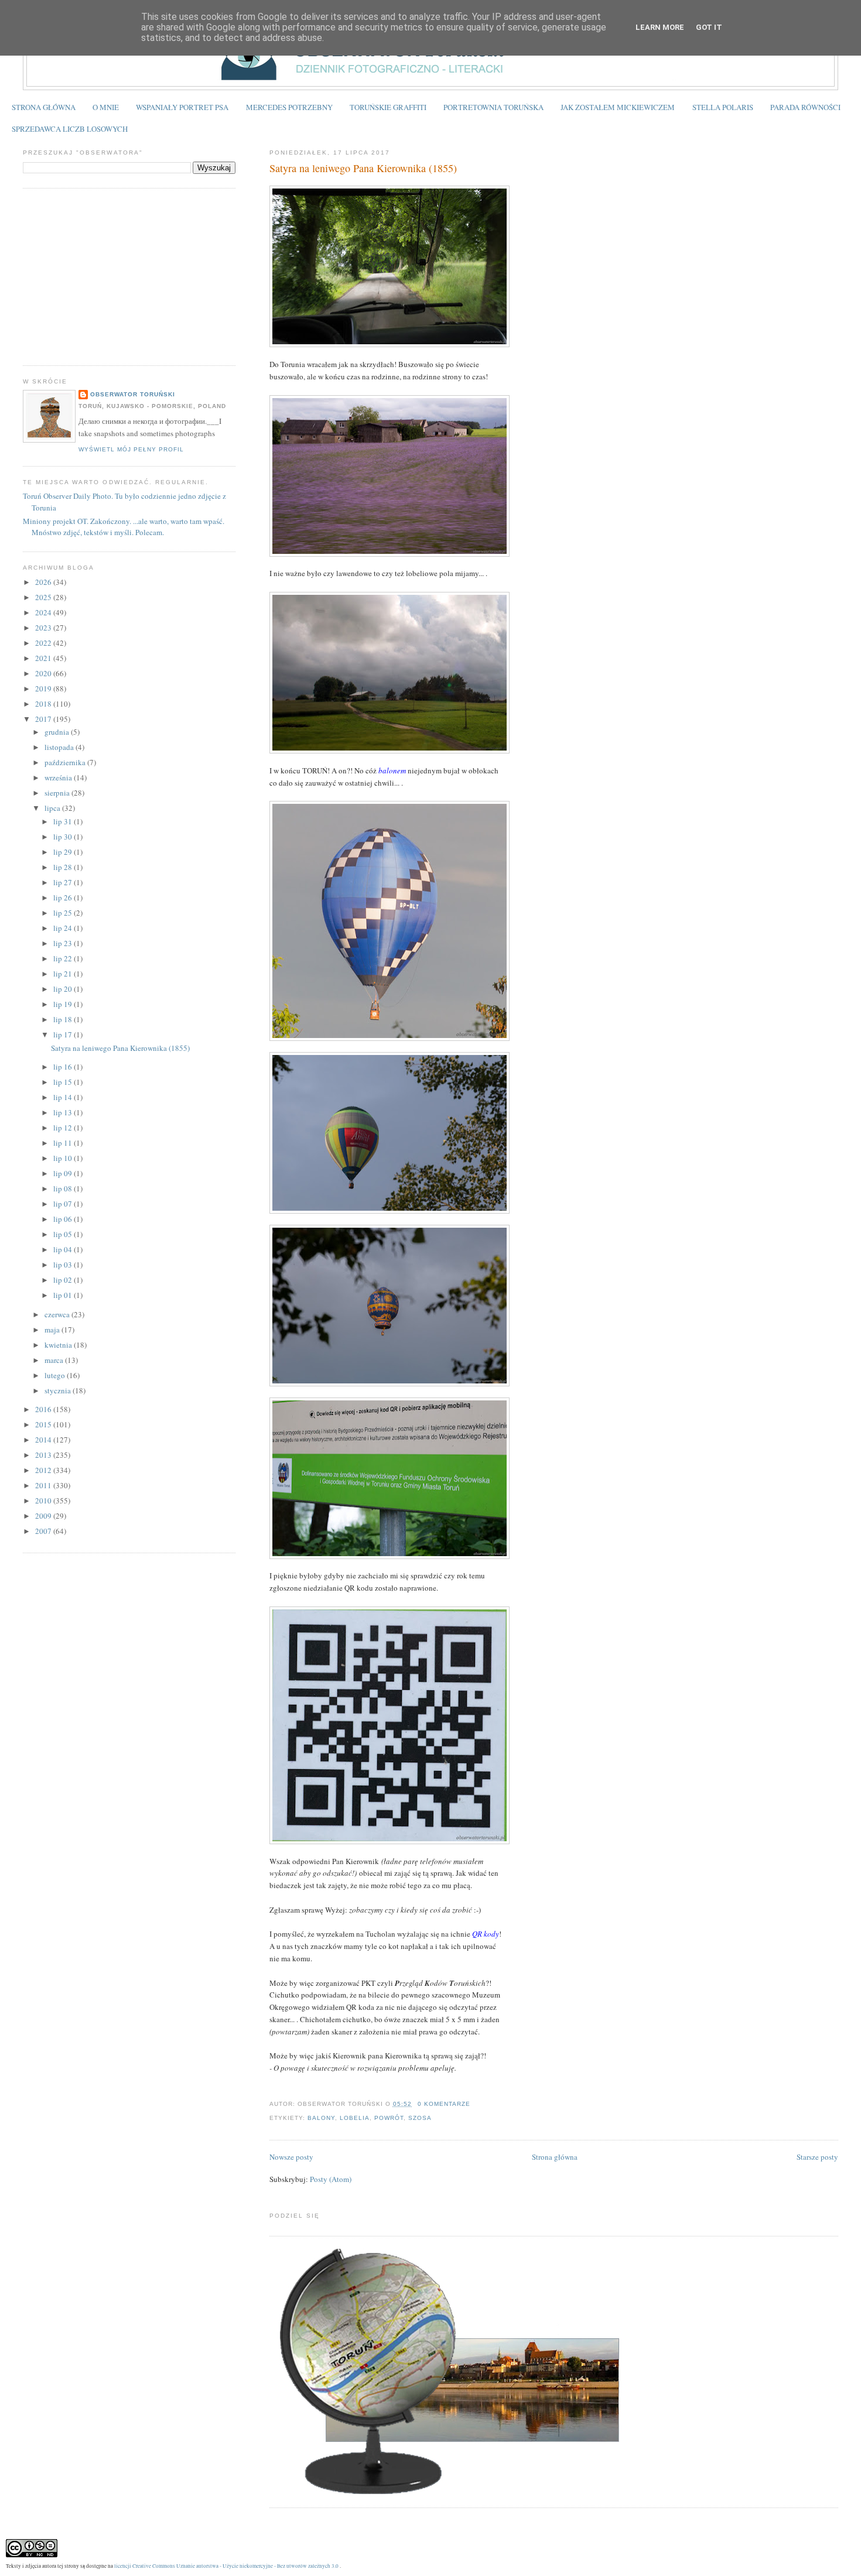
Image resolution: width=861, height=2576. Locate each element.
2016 (44, 1409)
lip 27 (64, 882)
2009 (44, 1516)
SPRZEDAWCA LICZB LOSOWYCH (70, 129)
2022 (44, 643)
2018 (44, 704)
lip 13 (64, 1112)
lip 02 (64, 1280)
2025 (44, 597)
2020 (44, 673)
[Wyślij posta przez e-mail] (474, 2104)
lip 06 (64, 1219)
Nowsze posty (291, 2157)
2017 (44, 719)
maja (53, 1330)
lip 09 (64, 1173)
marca (55, 1360)
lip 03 (64, 1265)
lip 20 (64, 989)
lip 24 (64, 928)
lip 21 (64, 974)
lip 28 (64, 867)
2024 (44, 612)
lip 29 (64, 852)
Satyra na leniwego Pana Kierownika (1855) (363, 168)
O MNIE (106, 107)
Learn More (660, 27)
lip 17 (64, 1034)
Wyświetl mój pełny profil (131, 449)
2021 (44, 658)
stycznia (59, 1390)
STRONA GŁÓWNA (44, 107)
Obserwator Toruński (133, 394)
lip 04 (64, 1249)
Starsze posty (817, 2157)
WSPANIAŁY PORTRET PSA (182, 107)
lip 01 (64, 1295)
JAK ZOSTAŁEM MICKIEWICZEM (618, 107)
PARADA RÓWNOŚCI (805, 107)
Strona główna (555, 2157)
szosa (420, 2118)
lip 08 (64, 1188)
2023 (44, 628)
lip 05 (64, 1234)
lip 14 (64, 1097)
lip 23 (64, 943)
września (59, 777)
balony (321, 2118)
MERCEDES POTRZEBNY (289, 107)
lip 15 (64, 1082)
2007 (44, 1531)
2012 (44, 1470)
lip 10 (64, 1158)
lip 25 (64, 913)
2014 (44, 1440)
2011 (44, 1485)
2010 (44, 1501)
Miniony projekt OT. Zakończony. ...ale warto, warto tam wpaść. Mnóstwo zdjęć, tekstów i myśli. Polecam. (124, 527)
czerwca (58, 1314)
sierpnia (58, 793)
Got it (709, 27)
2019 (44, 688)
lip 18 (64, 1019)
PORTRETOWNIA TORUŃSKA (493, 107)
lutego (56, 1375)
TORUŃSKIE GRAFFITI (388, 107)
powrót (389, 2118)
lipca (53, 808)
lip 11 (64, 1143)
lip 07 (64, 1204)
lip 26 (64, 898)
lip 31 (64, 821)
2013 (44, 1455)
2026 (44, 582)
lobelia (355, 2118)
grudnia (58, 732)
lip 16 (64, 1067)
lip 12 (64, 1128)
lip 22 (64, 958)
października (66, 762)
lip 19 (64, 1004)
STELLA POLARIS (723, 107)
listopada (60, 747)
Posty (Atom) (331, 2179)
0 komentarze (444, 2104)
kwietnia (59, 1345)
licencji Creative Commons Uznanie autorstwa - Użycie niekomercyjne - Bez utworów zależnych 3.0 (226, 2566)
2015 (44, 1424)
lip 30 (64, 837)
